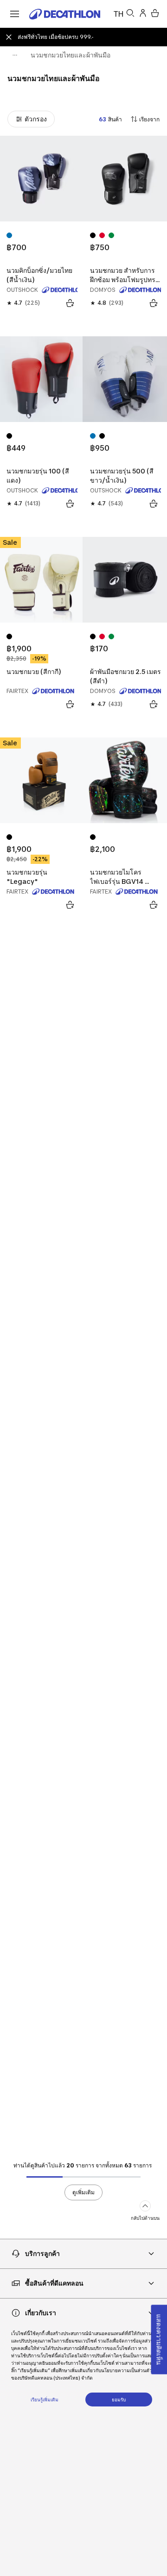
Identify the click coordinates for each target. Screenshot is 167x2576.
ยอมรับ (119, 2400)
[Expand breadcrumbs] (15, 55)
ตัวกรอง (36, 119)
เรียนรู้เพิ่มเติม (45, 2400)
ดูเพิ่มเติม (83, 2192)
